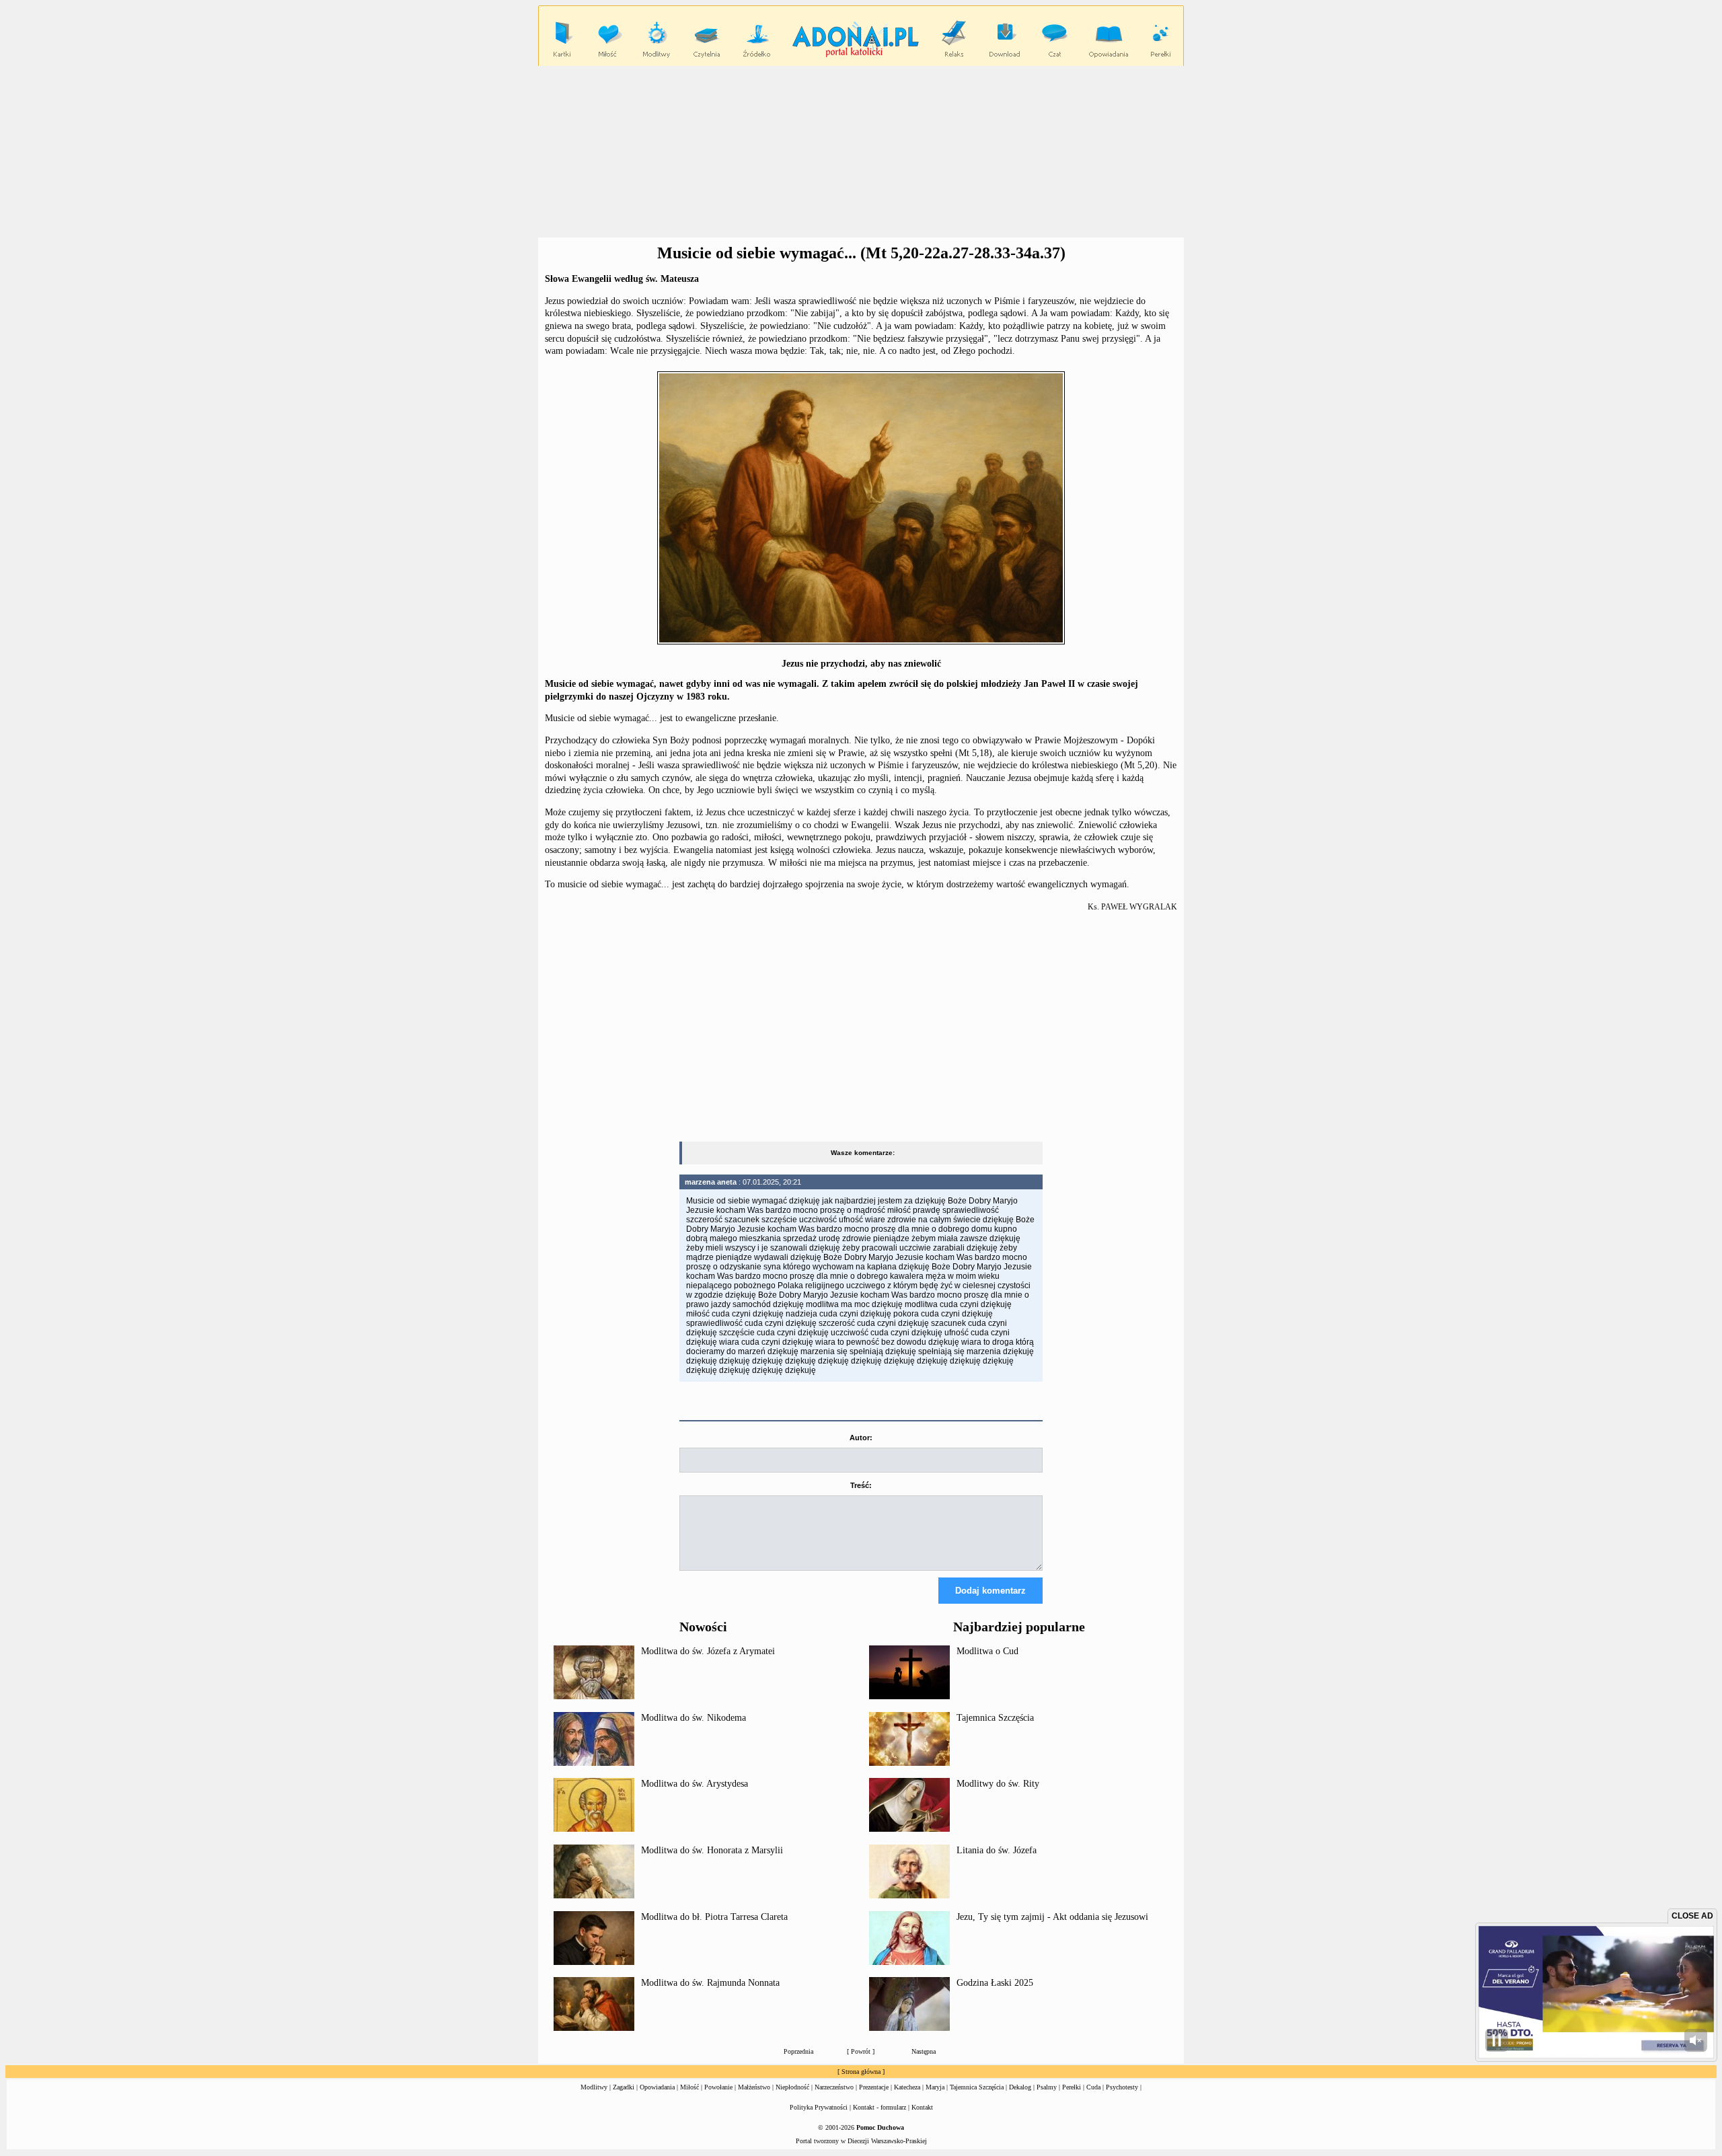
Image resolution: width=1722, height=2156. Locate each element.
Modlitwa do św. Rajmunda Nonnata (710, 1983)
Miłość (689, 2087)
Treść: (861, 1485)
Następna (924, 2051)
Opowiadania (657, 2087)
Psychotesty (1122, 2087)
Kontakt (922, 2107)
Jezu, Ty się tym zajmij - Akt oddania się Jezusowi (1052, 1917)
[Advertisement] (861, 152)
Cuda (1093, 2087)
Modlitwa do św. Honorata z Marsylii (712, 1850)
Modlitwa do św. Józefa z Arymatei (708, 1651)
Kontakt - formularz (879, 2107)
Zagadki (624, 2087)
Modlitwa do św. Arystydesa (695, 1784)
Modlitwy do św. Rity (998, 1784)
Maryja (935, 2087)
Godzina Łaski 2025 (995, 1983)
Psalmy (1047, 2087)
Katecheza (907, 2087)
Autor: (861, 1438)
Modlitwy (594, 2087)
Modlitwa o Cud (987, 1651)
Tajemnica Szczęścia (995, 1718)
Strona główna (861, 2072)
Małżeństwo (754, 2087)
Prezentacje (874, 2087)
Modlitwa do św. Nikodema (694, 1718)
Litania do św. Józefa (997, 1850)
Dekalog (1020, 2087)
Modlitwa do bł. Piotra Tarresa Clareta (714, 1917)
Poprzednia (798, 2051)
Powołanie (718, 2087)
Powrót (861, 2051)
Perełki (1072, 2087)
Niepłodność (792, 2087)
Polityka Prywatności (819, 2107)
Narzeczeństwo (834, 2087)
